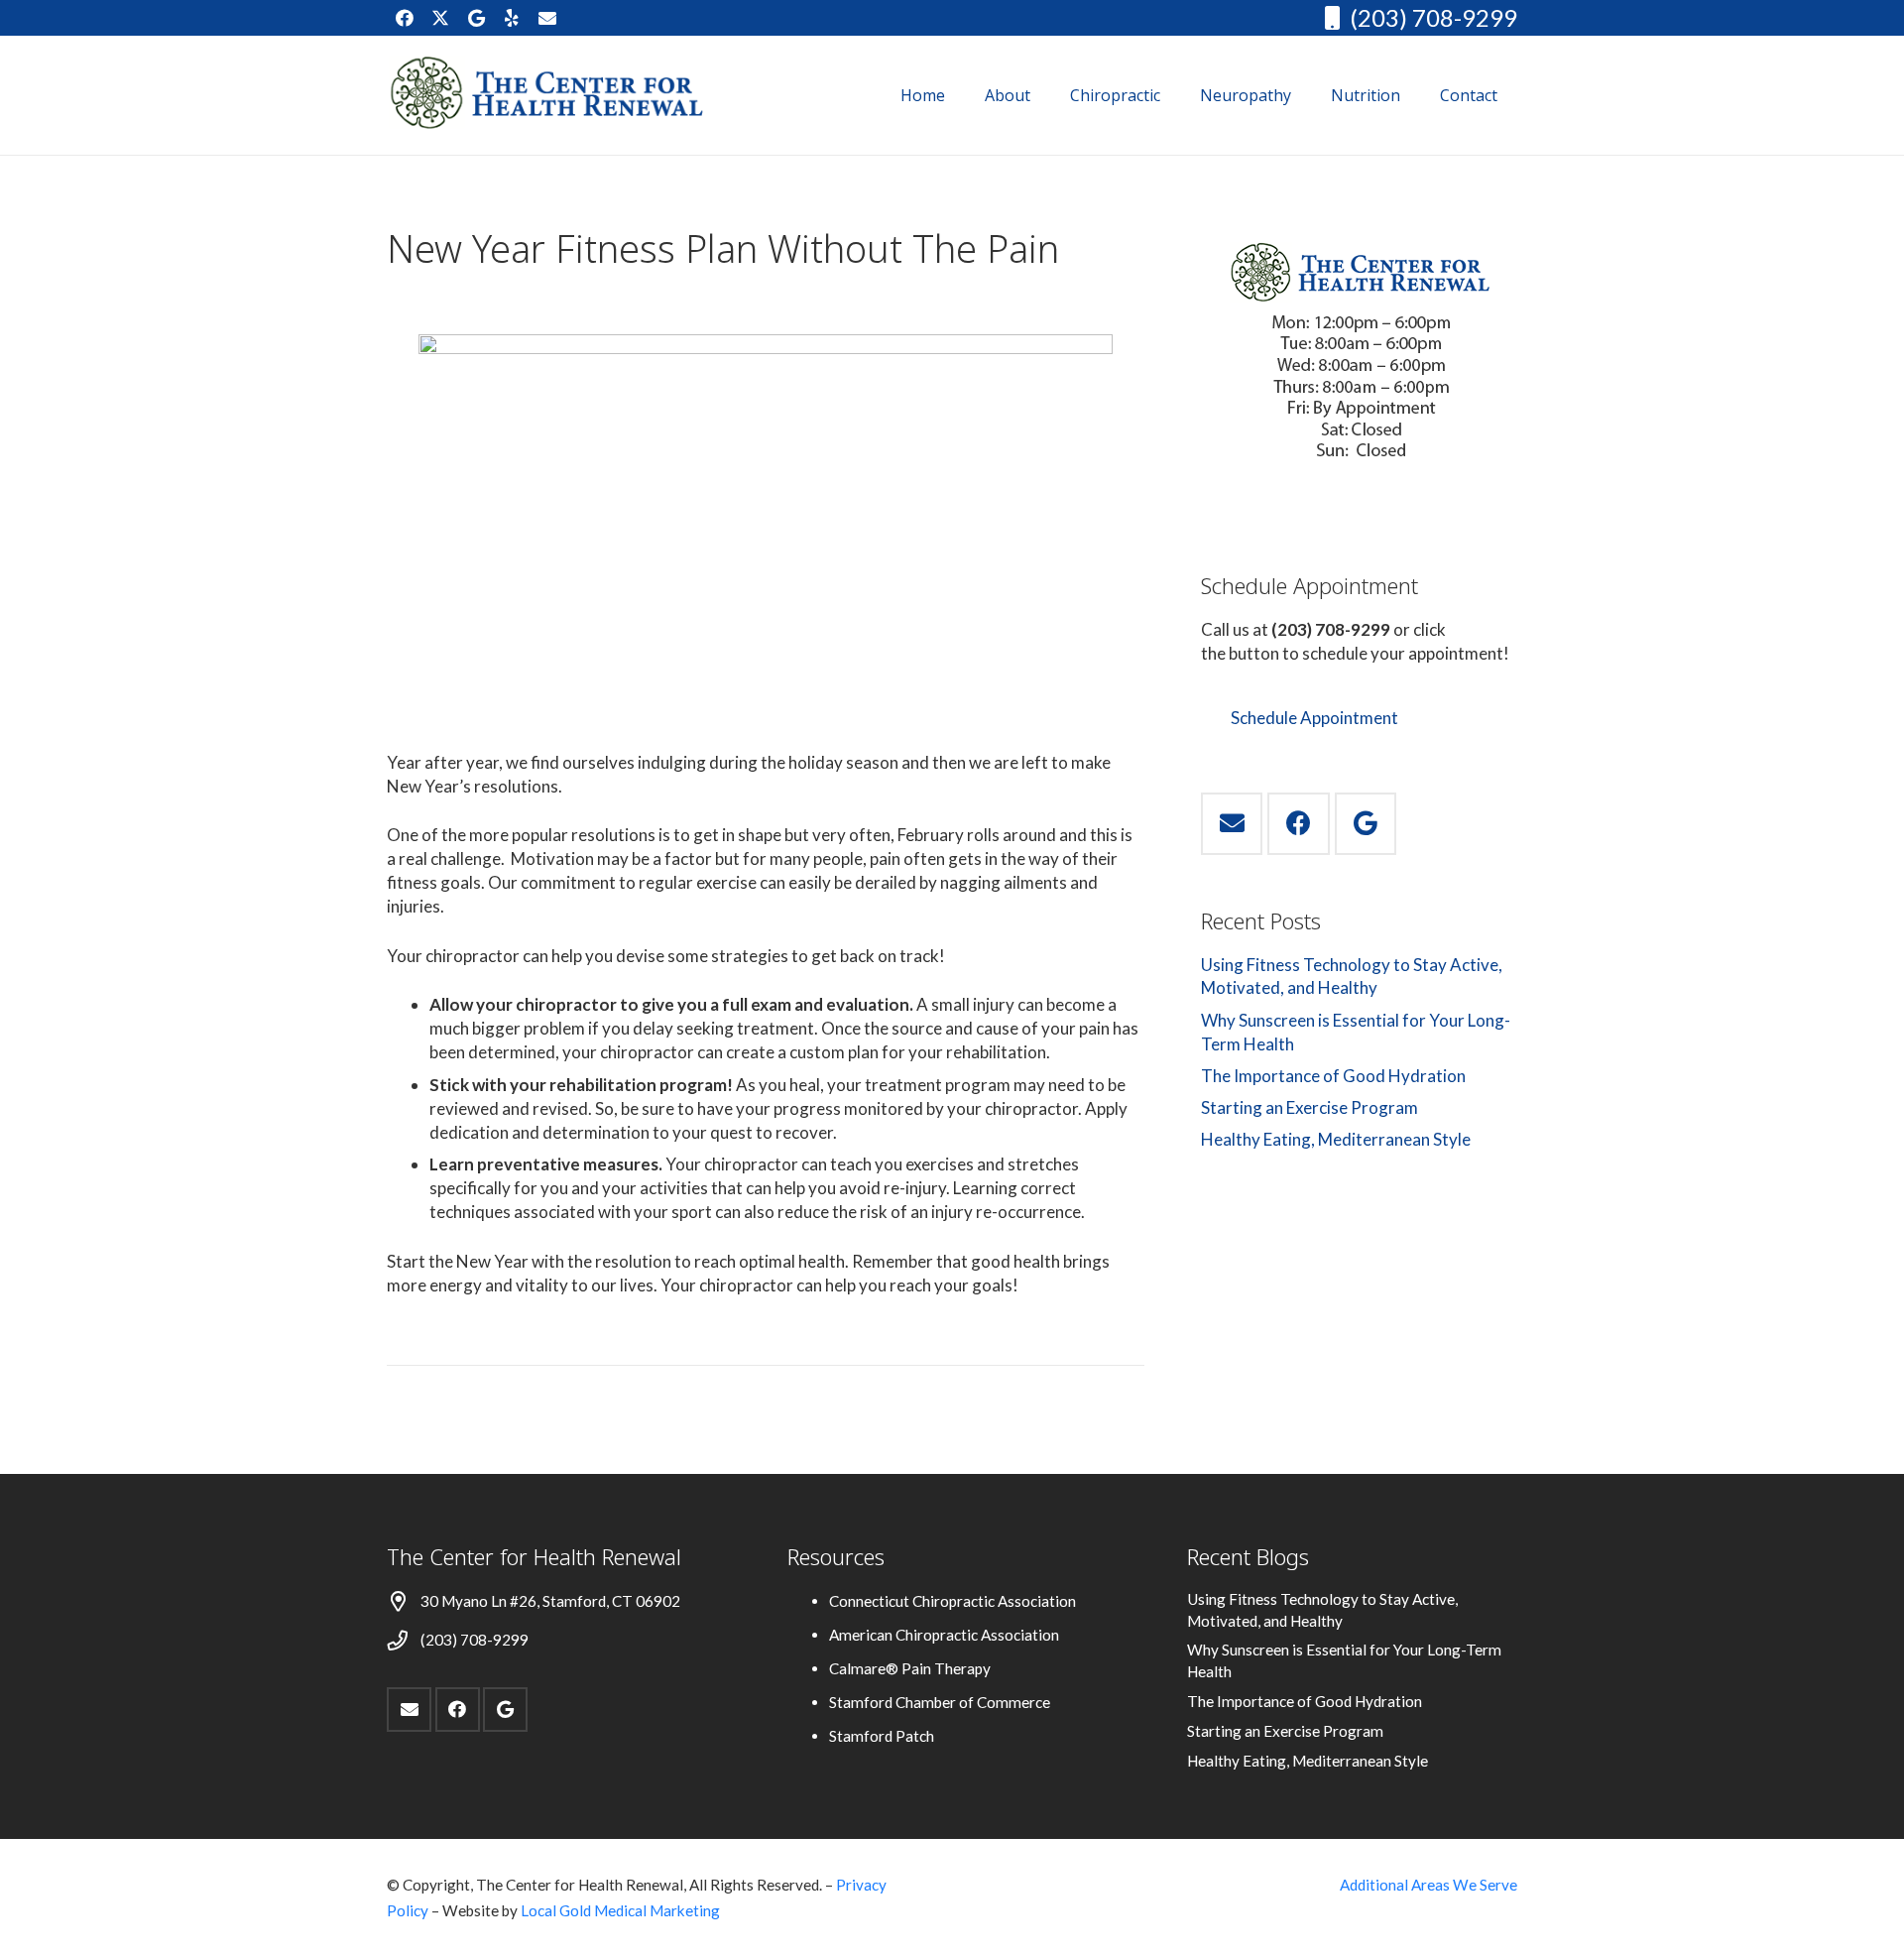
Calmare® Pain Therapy (910, 1668)
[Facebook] (405, 18)
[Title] (547, 18)
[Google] (476, 18)
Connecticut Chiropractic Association (952, 1601)
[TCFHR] (548, 95)
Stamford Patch (882, 1736)
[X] (440, 18)
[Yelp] (512, 18)
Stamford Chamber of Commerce (940, 1702)
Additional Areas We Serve (1428, 1885)
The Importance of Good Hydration (1333, 1076)
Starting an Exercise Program (1309, 1107)
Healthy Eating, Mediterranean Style (1336, 1139)
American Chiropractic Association (944, 1635)
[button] (1045, 95)
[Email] (1232, 824)
